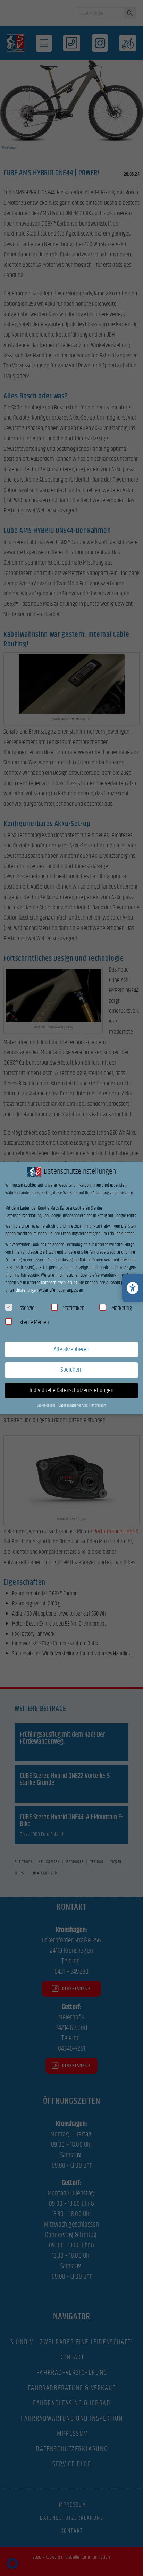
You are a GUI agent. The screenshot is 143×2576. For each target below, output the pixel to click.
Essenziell (27, 1308)
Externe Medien (33, 1322)
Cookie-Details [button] (46, 1406)
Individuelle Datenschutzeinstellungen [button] (71, 1390)
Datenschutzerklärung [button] (74, 1406)
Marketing (122, 1308)
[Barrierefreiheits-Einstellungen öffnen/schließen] (133, 1288)
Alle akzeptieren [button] (71, 1349)
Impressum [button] (99, 1406)
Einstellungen (27, 1290)
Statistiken (74, 1308)
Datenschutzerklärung (59, 1283)
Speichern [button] (72, 1370)
